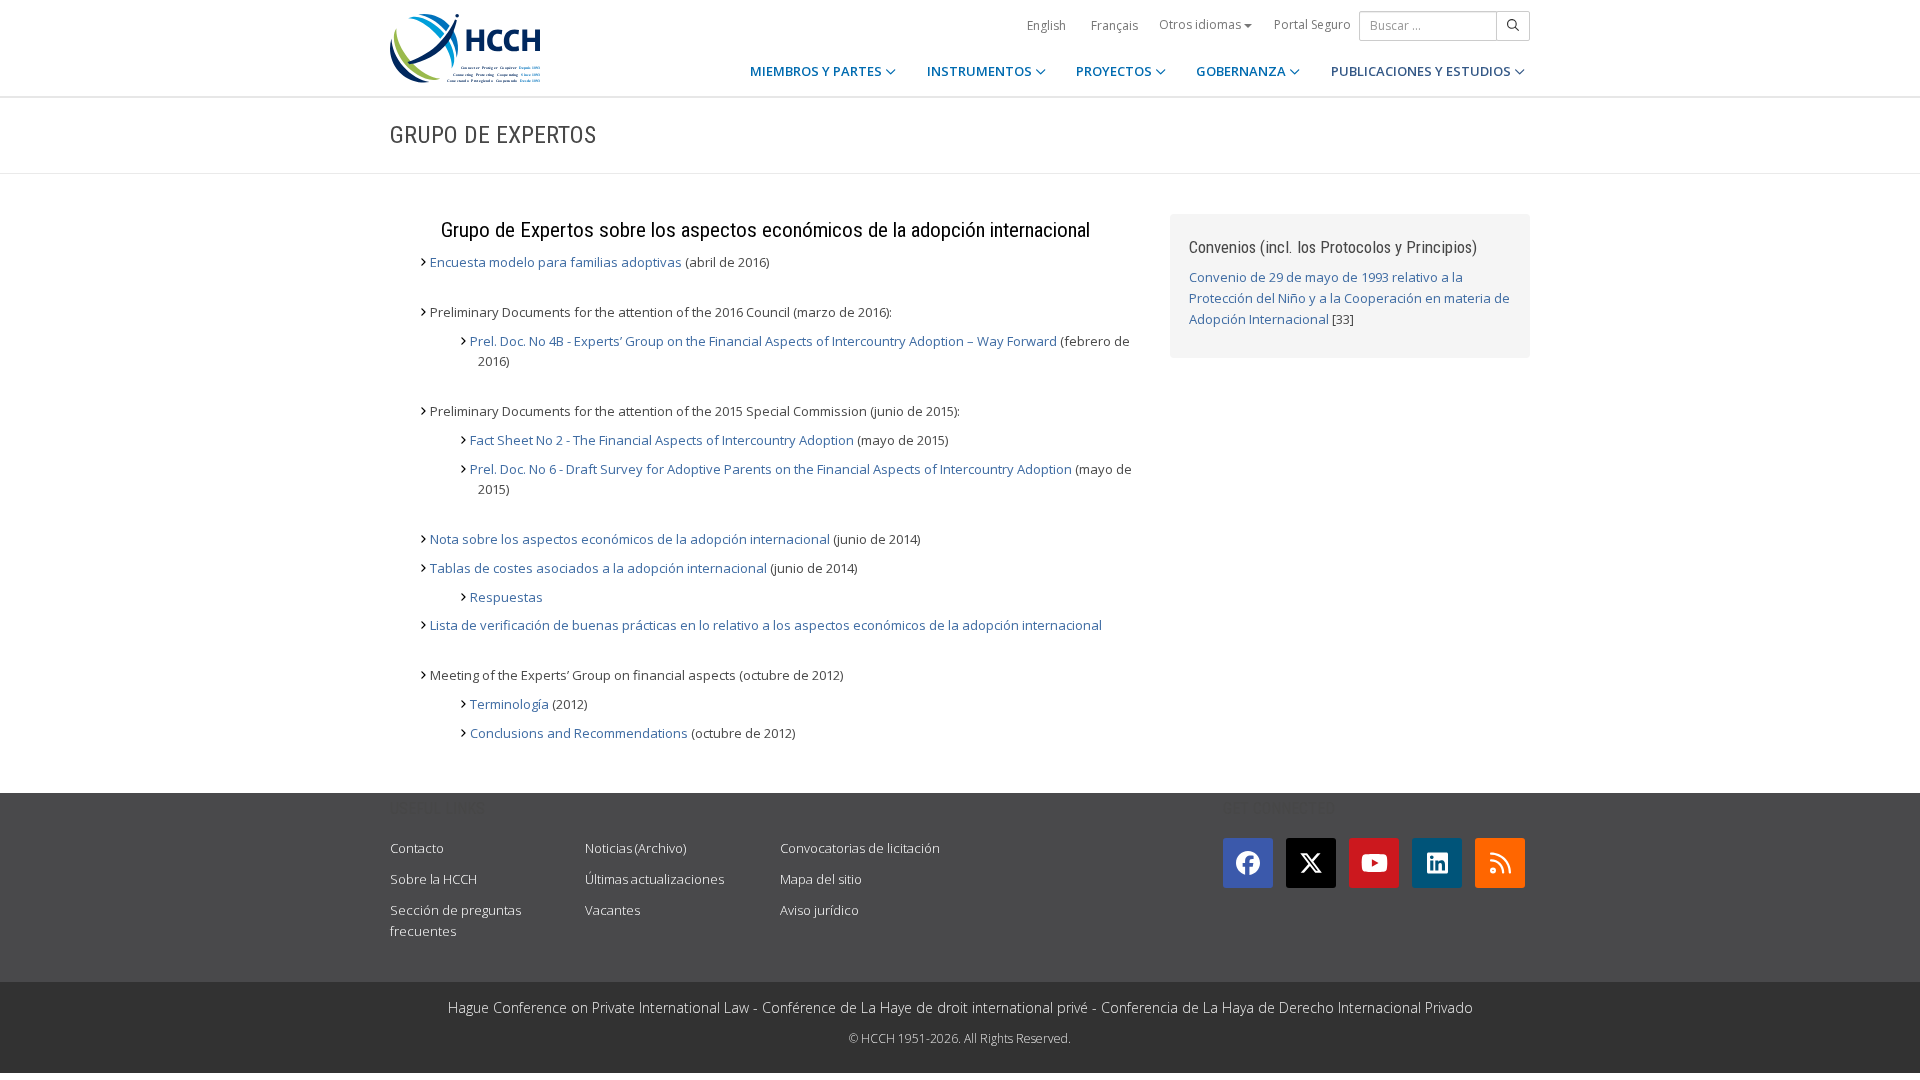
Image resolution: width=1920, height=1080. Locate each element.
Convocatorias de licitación (860, 848)
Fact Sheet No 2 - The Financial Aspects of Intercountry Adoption (662, 440)
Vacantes (612, 910)
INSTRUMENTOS (981, 71)
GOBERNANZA (1242, 71)
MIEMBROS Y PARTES (817, 71)
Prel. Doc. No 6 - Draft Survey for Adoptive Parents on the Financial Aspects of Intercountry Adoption (771, 469)
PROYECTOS (1115, 71)
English (1046, 25)
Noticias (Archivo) (635, 848)
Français (1114, 25)
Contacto (417, 848)
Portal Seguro (1312, 24)
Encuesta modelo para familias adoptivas (556, 262)
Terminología (511, 704)
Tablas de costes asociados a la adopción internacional (598, 568)
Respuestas (506, 597)
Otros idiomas (1201, 24)
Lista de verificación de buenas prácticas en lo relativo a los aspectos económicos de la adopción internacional (766, 625)
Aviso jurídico (819, 910)
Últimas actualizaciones (654, 879)
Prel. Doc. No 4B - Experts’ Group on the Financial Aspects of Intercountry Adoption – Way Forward (763, 341)
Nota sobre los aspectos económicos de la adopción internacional (630, 539)
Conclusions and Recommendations (579, 733)
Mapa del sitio (821, 879)
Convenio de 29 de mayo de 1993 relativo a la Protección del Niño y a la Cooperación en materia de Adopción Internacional (1349, 298)
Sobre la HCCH (433, 879)
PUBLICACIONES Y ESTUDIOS (1422, 71)
